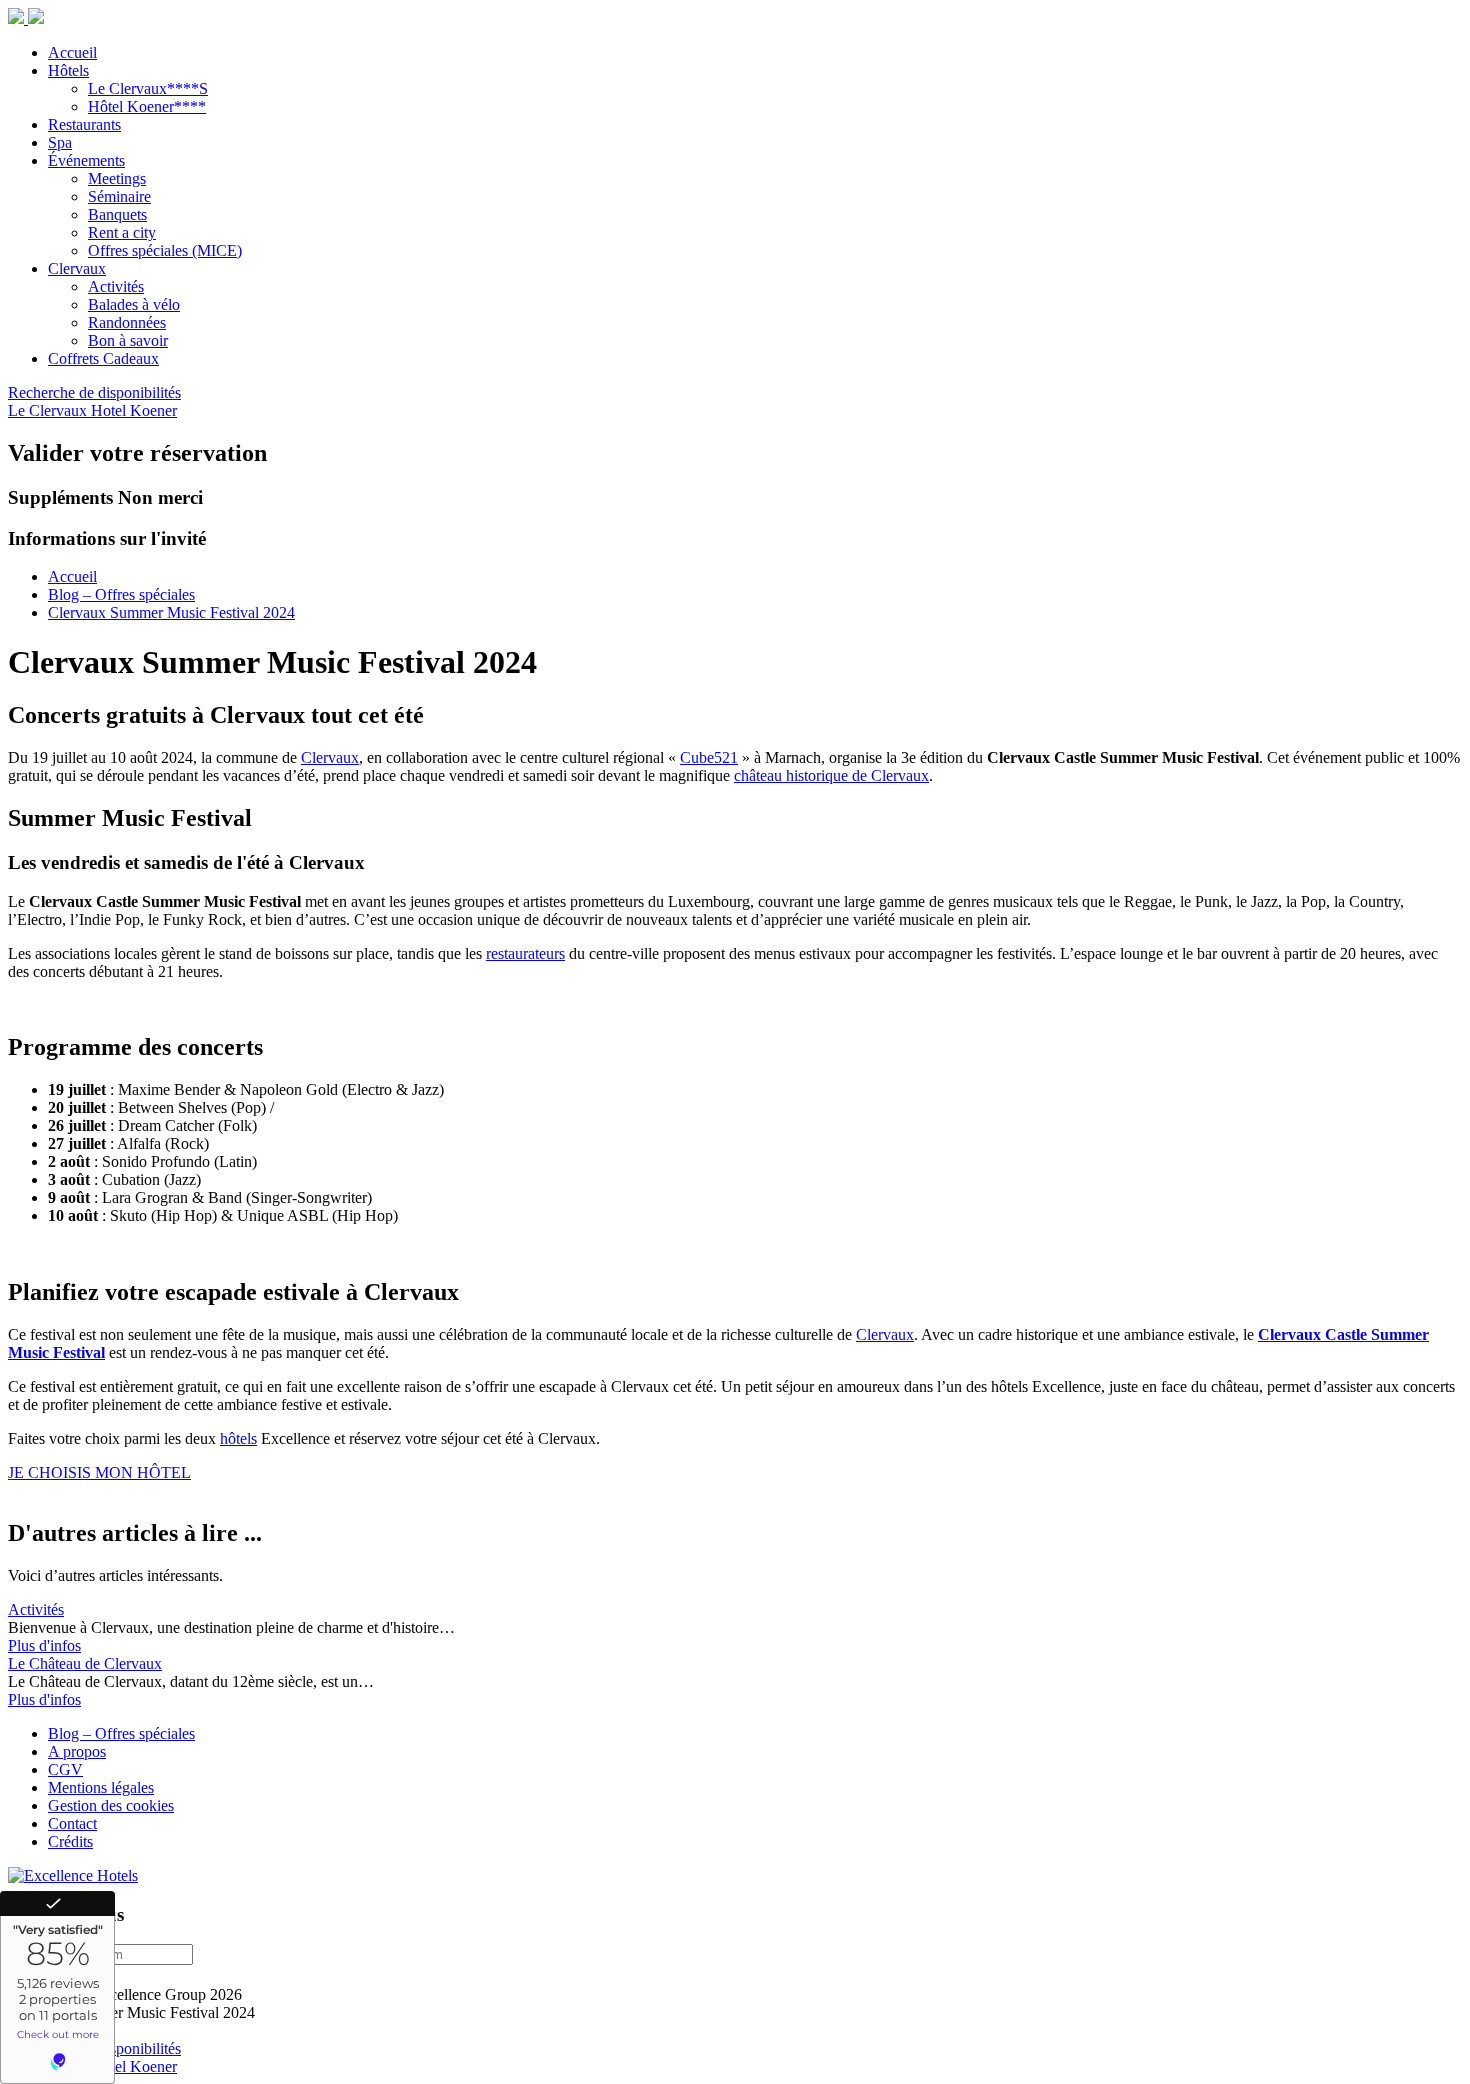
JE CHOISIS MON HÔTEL (99, 1472)
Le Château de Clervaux (85, 1663)
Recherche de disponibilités (94, 392)
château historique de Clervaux (831, 775)
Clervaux (330, 757)
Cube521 (709, 757)
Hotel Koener (134, 410)
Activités (36, 1609)
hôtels (238, 1438)
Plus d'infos (44, 1645)
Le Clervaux (49, 410)
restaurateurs (525, 953)
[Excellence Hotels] (73, 1875)
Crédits (70, 1841)
